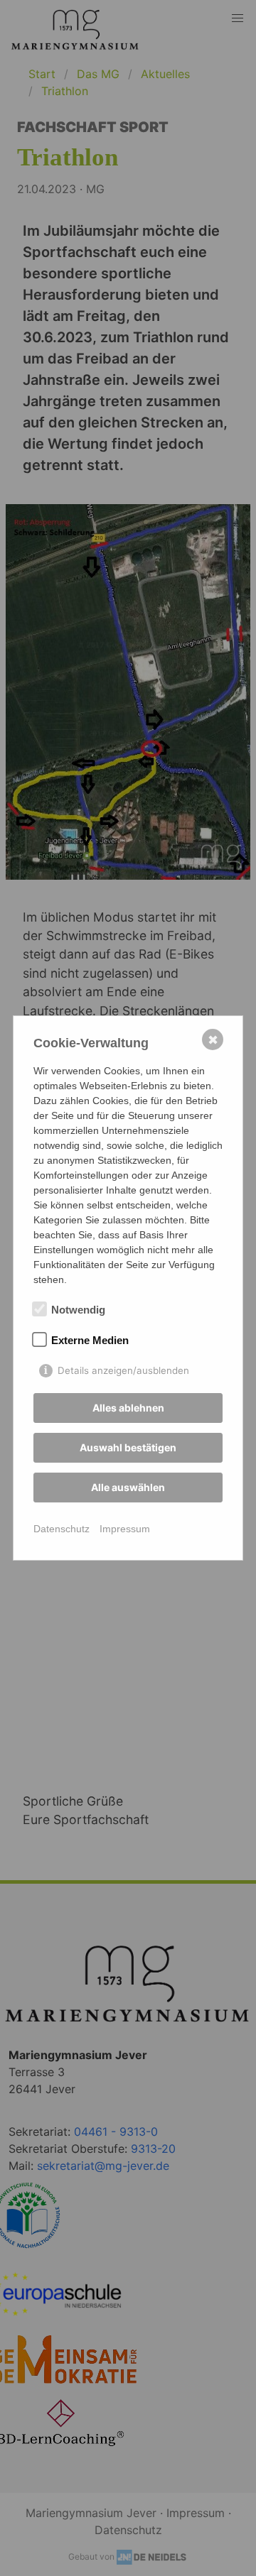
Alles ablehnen (128, 1408)
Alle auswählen (128, 1487)
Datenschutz (62, 1529)
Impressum (125, 1529)
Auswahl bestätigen (128, 1447)
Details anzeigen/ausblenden (123, 1370)
